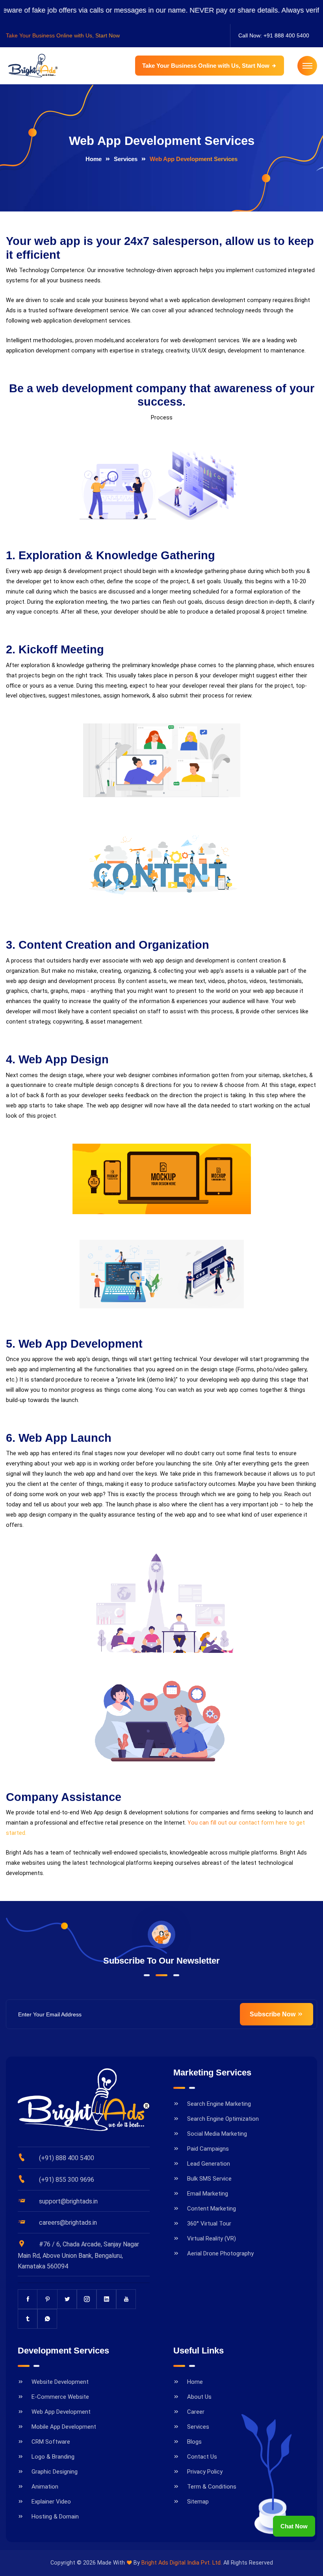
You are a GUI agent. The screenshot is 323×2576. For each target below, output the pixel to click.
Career (196, 2412)
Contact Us (202, 2457)
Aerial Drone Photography (220, 2253)
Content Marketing (212, 2209)
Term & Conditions (212, 2487)
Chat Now (294, 2526)
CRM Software (51, 2442)
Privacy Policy (205, 2472)
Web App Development (61, 2412)
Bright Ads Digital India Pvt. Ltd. (182, 2563)
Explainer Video (51, 2502)
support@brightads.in (68, 2201)
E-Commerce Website (60, 2397)
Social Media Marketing (217, 2134)
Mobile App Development (64, 2427)
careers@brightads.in (68, 2223)
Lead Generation (209, 2164)
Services (126, 159)
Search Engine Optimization (223, 2119)
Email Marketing (208, 2194)
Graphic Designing (55, 2472)
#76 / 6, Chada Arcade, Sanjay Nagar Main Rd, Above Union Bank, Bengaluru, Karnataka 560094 (78, 2255)
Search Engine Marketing (219, 2104)
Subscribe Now (273, 2014)
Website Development (60, 2382)
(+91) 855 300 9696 (67, 2180)
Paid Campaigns (208, 2149)
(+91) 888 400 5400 (67, 2158)
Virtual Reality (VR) (212, 2238)
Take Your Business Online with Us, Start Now (207, 66)
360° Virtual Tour (209, 2224)
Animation (45, 2487)
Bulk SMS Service (209, 2179)
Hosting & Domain (55, 2517)
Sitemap (198, 2502)
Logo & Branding (53, 2457)
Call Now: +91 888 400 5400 (274, 35)
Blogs (194, 2442)
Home (94, 159)
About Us (199, 2397)
